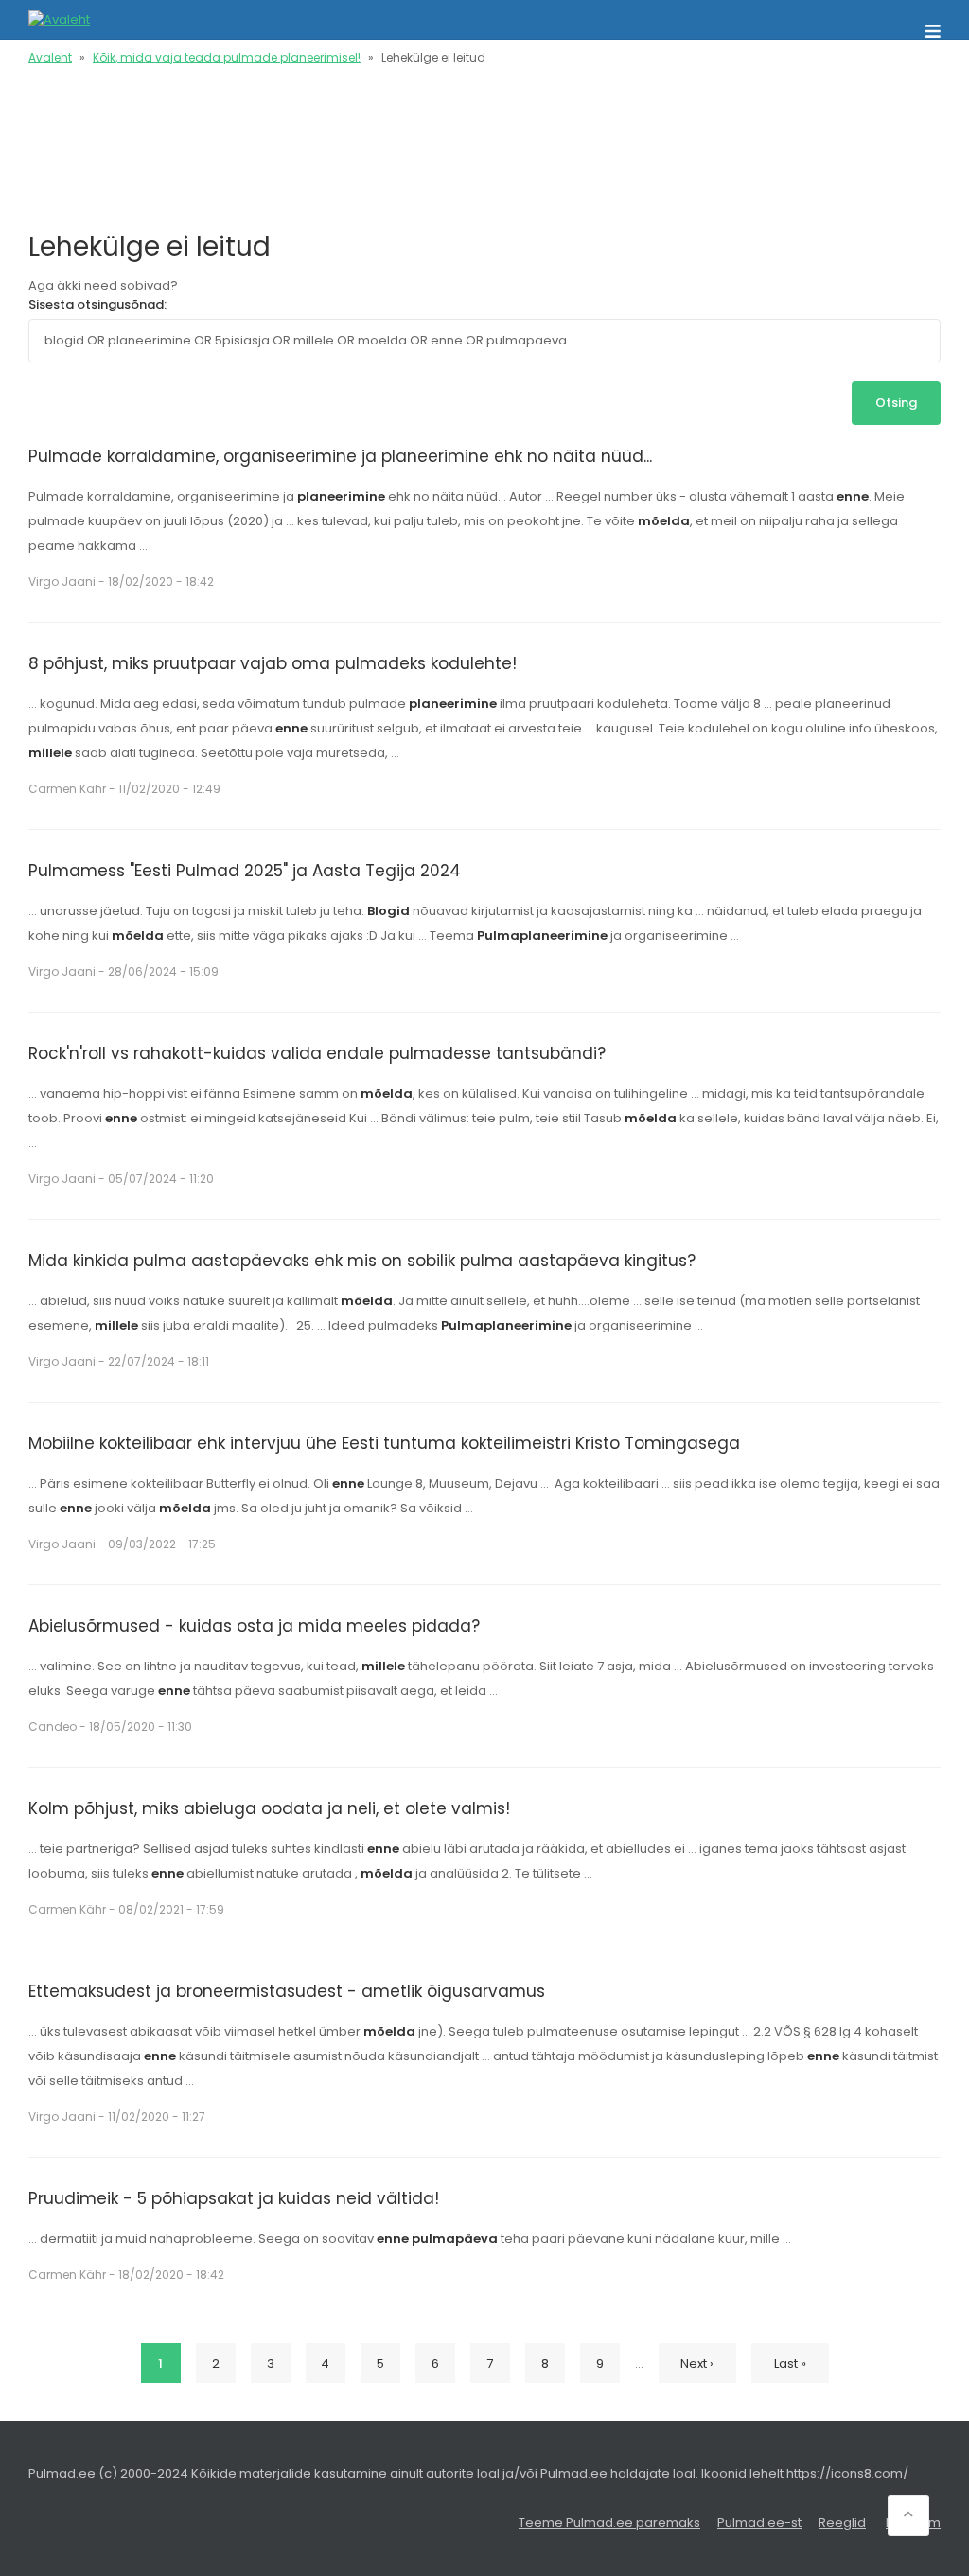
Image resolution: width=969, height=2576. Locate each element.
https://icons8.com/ (847, 2473)
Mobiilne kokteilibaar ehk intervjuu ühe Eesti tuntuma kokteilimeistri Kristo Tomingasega (384, 1443)
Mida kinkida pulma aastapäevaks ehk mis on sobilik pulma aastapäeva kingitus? (362, 1261)
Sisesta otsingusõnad (96, 304)
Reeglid (842, 2523)
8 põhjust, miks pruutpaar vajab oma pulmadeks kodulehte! (273, 663)
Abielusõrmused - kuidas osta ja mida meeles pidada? (254, 1626)
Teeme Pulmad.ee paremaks (609, 2523)
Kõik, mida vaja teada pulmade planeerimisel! (227, 57)
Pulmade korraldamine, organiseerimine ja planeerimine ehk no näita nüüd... (340, 456)
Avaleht (50, 57)
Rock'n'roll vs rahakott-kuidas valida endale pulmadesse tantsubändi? (317, 1053)
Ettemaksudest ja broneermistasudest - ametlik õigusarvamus (287, 1991)
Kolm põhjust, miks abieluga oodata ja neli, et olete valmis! (269, 1808)
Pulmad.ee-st (759, 2523)
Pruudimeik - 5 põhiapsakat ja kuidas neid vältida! (234, 2198)
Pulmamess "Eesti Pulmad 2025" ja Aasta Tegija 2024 (245, 871)
